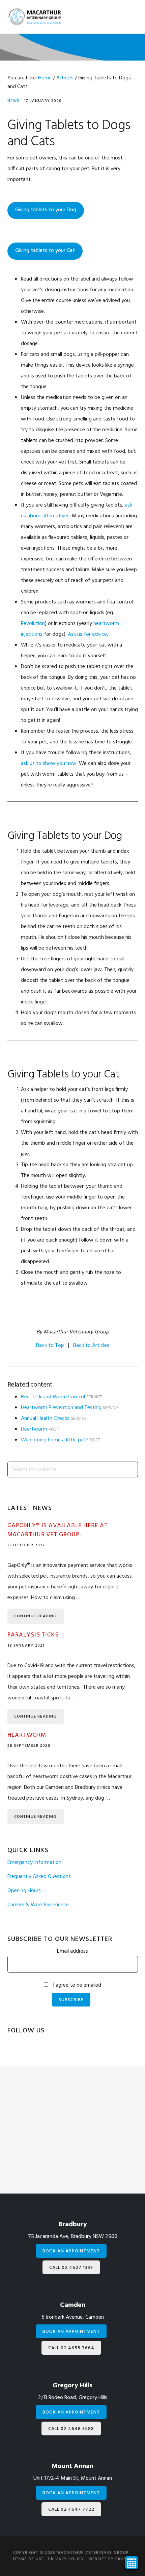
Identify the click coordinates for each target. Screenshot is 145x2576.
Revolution (33, 624)
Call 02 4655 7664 (71, 2348)
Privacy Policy (66, 2559)
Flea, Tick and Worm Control (53, 1397)
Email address (72, 1951)
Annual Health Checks (45, 1419)
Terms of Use (28, 2559)
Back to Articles (91, 1346)
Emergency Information (34, 1863)
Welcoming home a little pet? (55, 1440)
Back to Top (50, 1346)
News (14, 101)
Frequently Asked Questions (39, 1877)
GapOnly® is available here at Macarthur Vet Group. (58, 1530)
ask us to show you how (49, 764)
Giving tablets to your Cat (45, 251)
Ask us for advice (87, 634)
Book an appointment (71, 2251)
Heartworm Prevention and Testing (61, 1408)
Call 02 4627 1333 (71, 2268)
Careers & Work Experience (38, 1905)
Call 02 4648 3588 (71, 2429)
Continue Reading (36, 1616)
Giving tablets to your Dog (46, 210)
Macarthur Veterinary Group (34, 17)
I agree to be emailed (77, 1985)
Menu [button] (127, 18)
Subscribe (71, 2000)
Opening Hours (24, 1891)
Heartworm (34, 1429)
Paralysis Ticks (33, 1635)
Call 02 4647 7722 (71, 2510)
